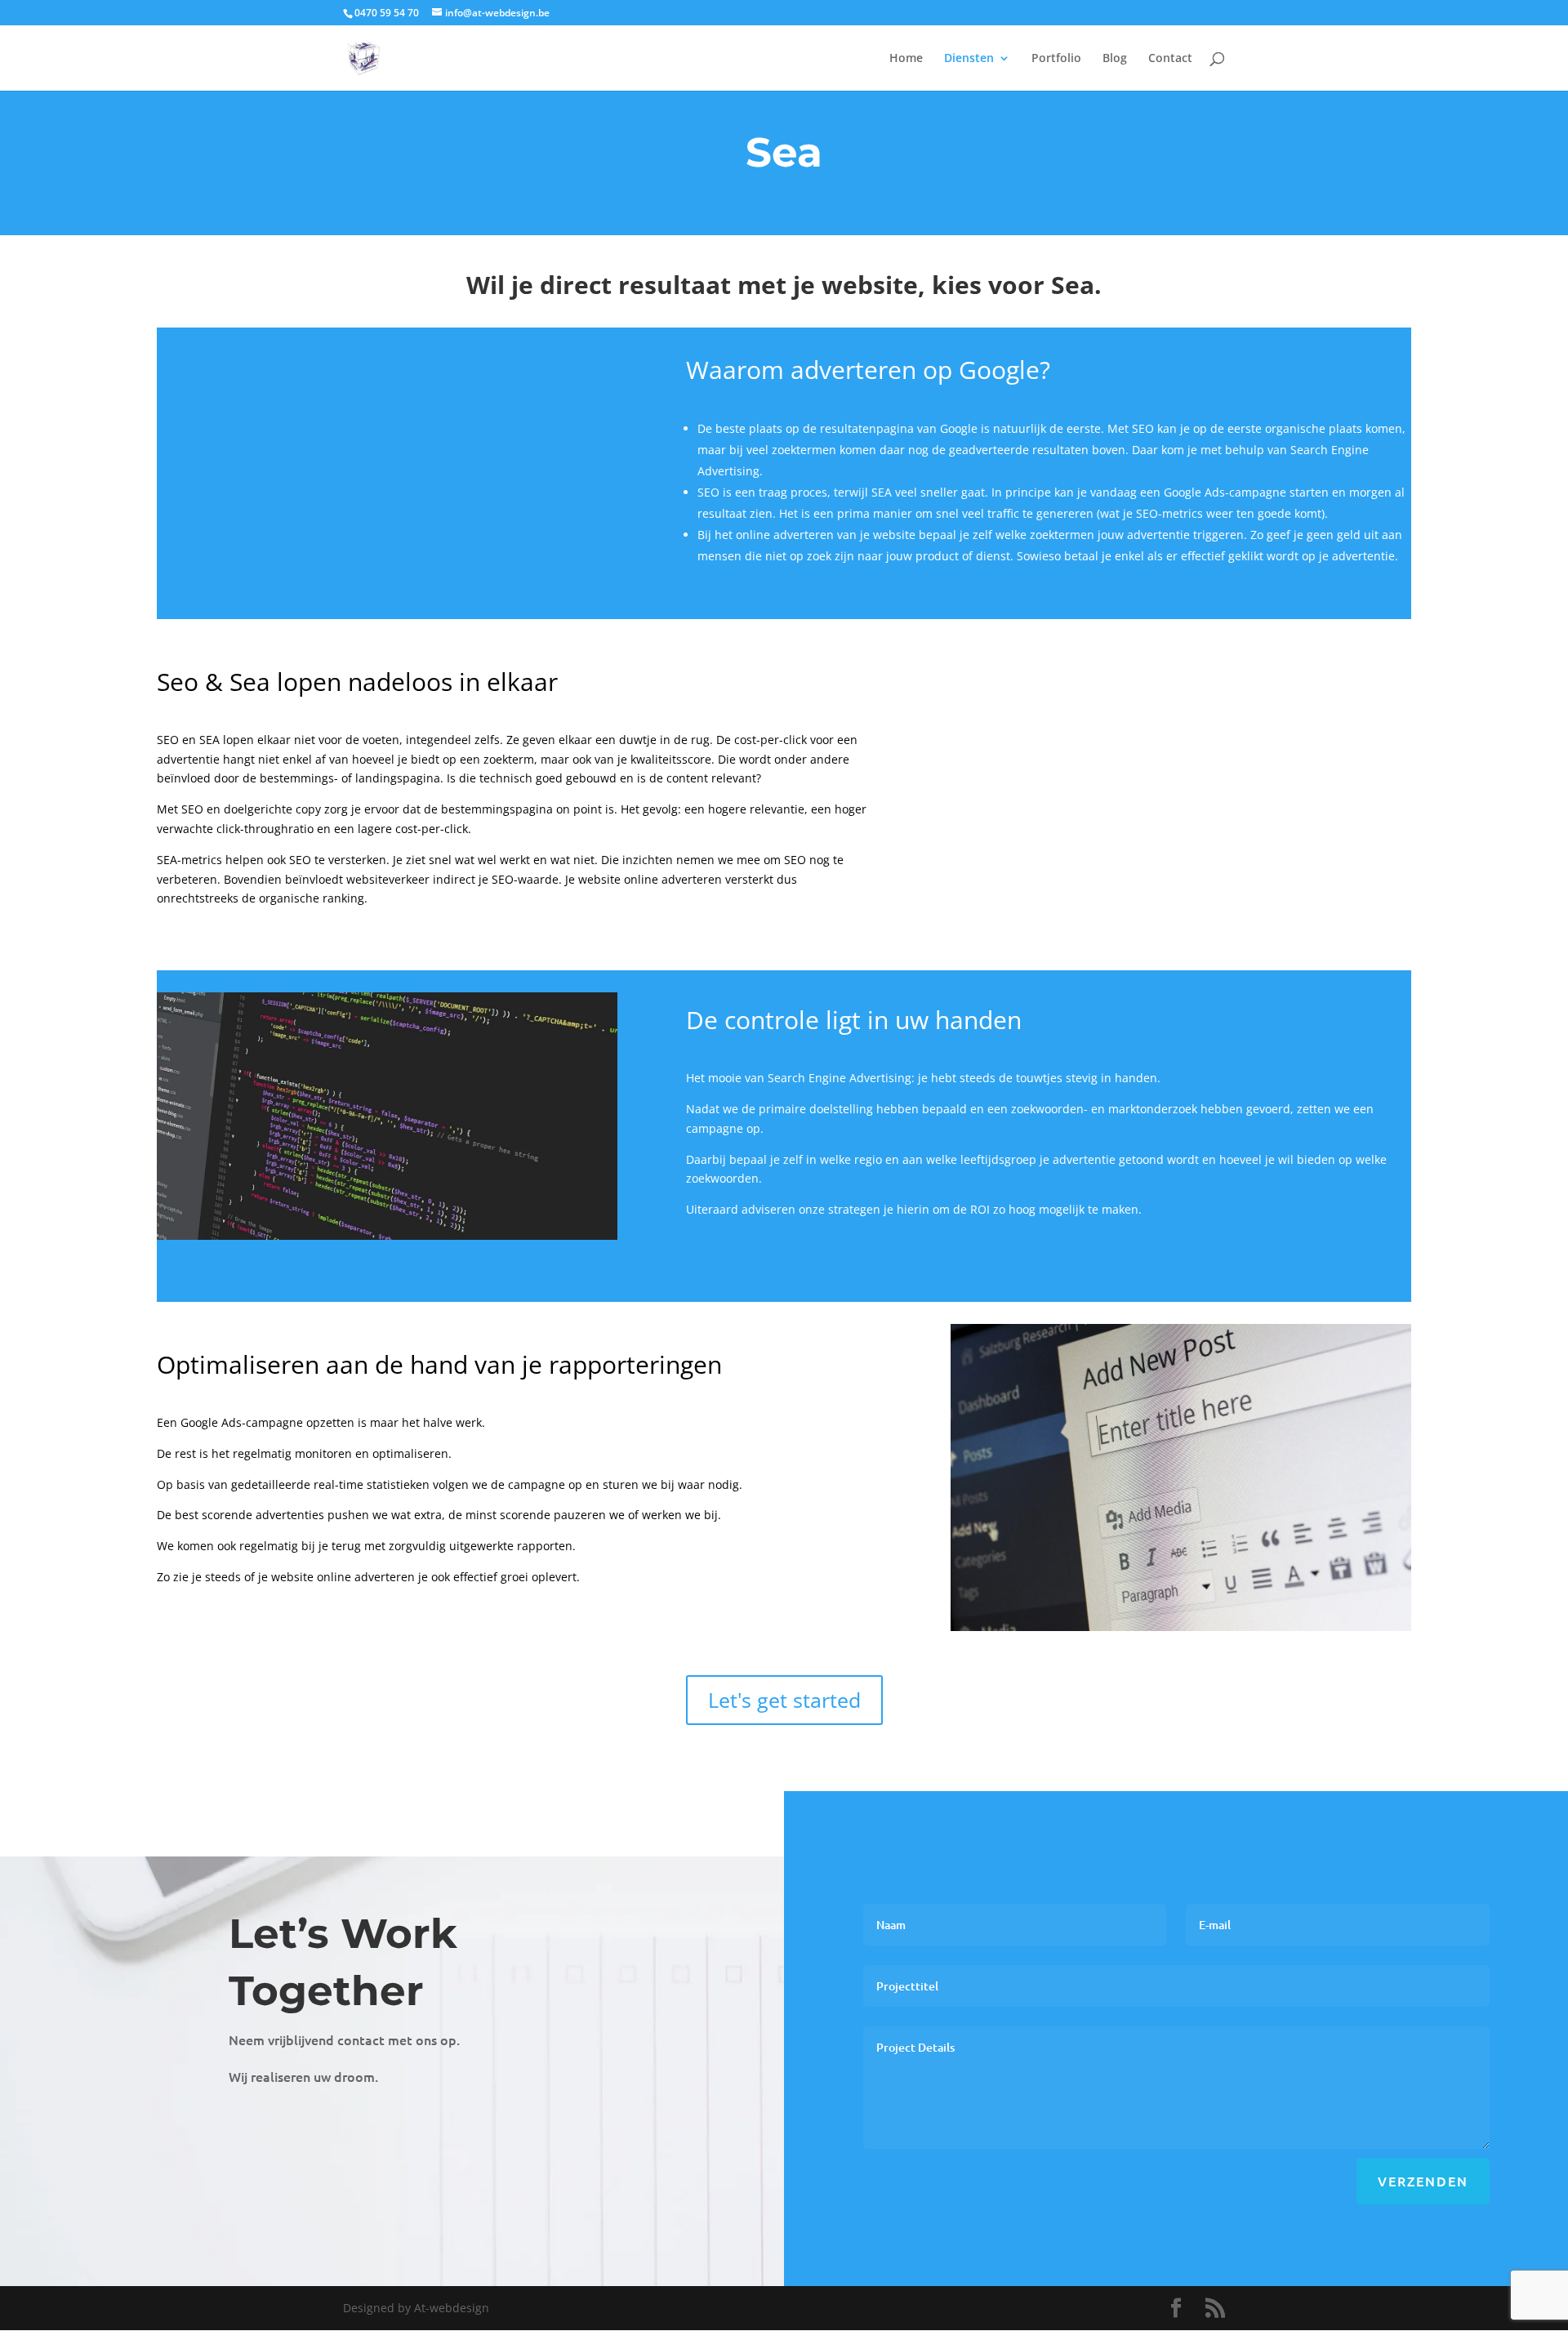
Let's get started (784, 1700)
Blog (1115, 59)
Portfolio (1056, 59)
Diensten (969, 59)
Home (906, 59)
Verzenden (1423, 2181)
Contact (1170, 59)
